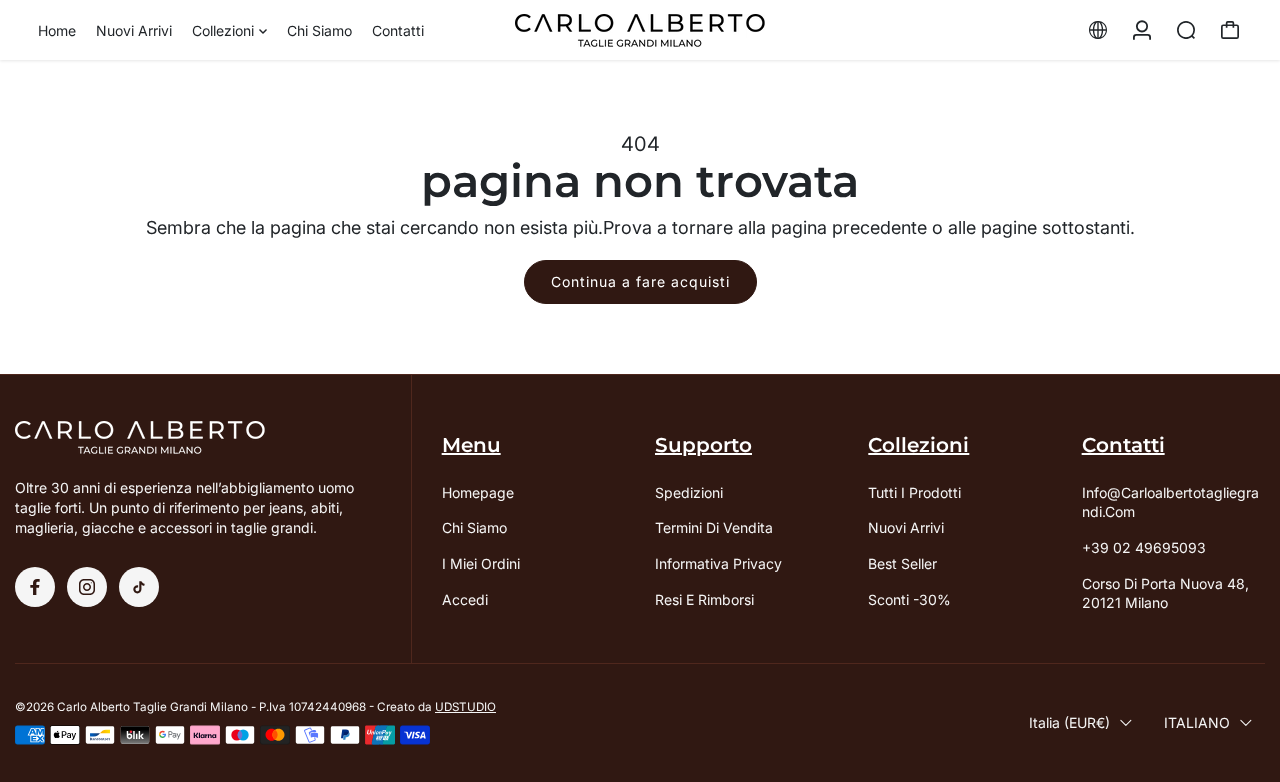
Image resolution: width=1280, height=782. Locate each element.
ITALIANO (1197, 722)
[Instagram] (87, 587)
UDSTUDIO (465, 707)
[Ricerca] (1186, 30)
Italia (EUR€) (1069, 722)
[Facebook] (35, 587)
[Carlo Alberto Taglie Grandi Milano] (640, 30)
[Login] (1142, 30)
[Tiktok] (139, 587)
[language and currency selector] (1098, 30)
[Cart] (1230, 30)
